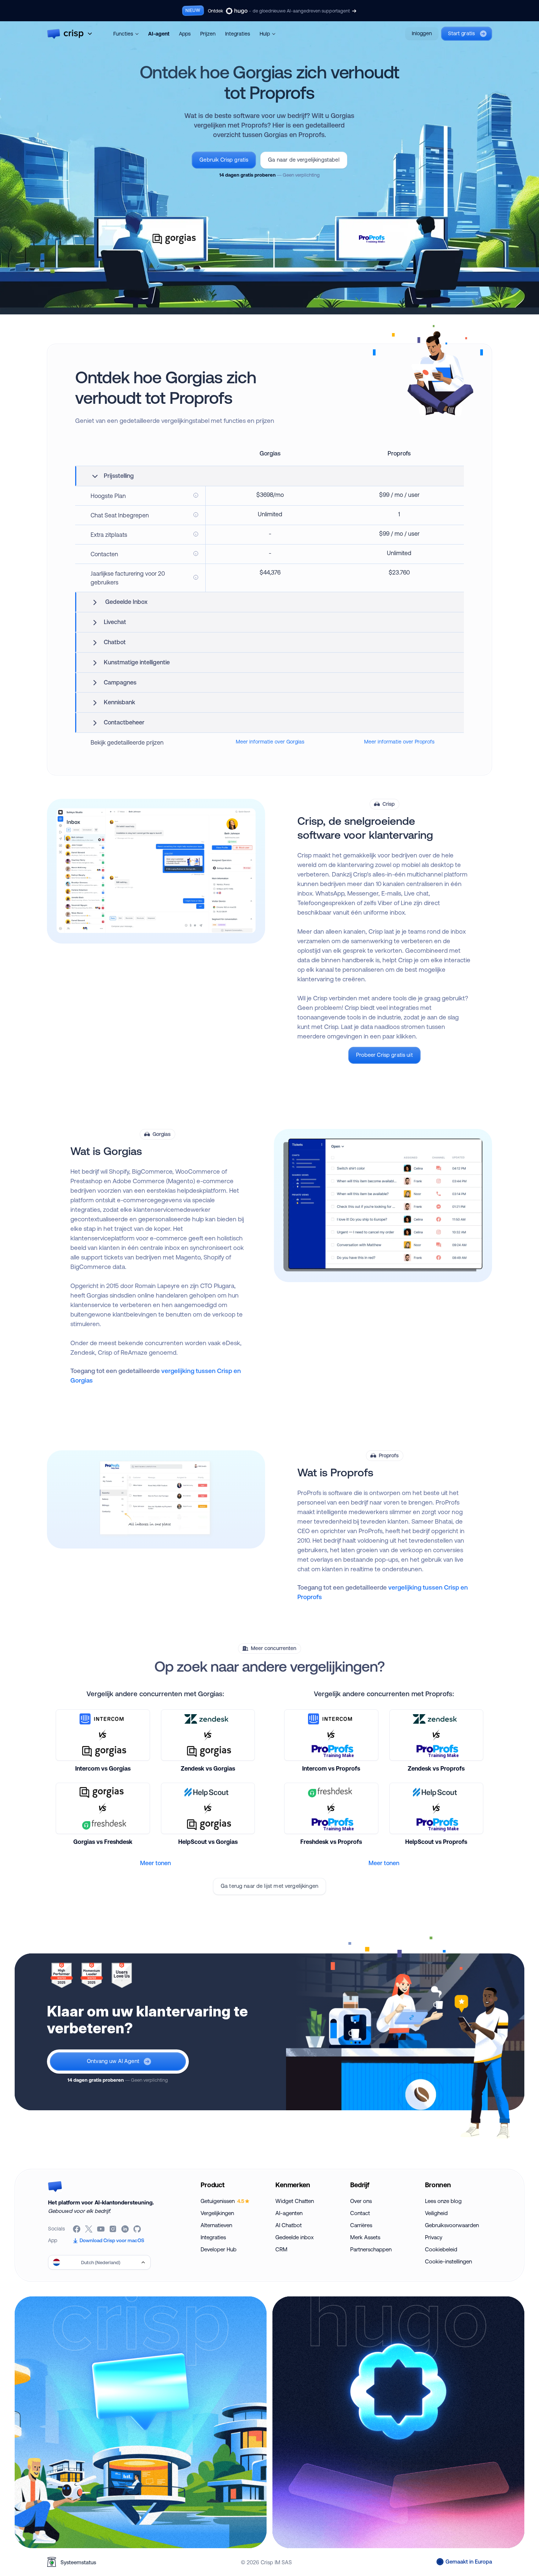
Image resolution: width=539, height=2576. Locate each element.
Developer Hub (219, 2249)
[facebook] (77, 2229)
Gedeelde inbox (294, 2237)
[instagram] (113, 2229)
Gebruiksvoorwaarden (452, 2225)
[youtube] (101, 2229)
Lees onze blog (443, 2201)
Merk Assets (365, 2237)
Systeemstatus (78, 2562)
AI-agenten (289, 2213)
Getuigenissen (222, 2201)
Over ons (361, 2201)
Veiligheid (436, 2213)
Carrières (361, 2225)
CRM (281, 2249)
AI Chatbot (289, 2225)
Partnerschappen (371, 2249)
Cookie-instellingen (448, 2261)
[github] (138, 2229)
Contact (360, 2213)
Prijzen (208, 34)
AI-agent (159, 34)
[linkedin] (126, 2229)
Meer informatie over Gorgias (270, 742)
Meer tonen (155, 1863)
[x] (89, 2229)
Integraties (238, 34)
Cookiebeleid (441, 2249)
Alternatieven (216, 2225)
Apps (185, 34)
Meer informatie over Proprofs (399, 742)
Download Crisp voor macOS (112, 2240)
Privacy (434, 2237)
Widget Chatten (295, 2201)
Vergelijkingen (217, 2213)
